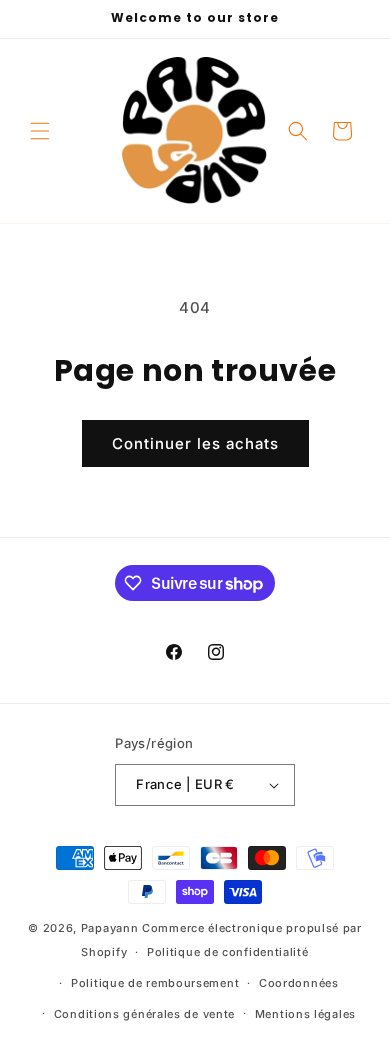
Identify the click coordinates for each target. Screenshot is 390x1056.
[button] (40, 131)
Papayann (110, 928)
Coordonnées (299, 983)
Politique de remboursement (155, 983)
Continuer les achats (195, 443)
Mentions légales (305, 1014)
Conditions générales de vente (144, 1014)
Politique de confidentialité (228, 952)
